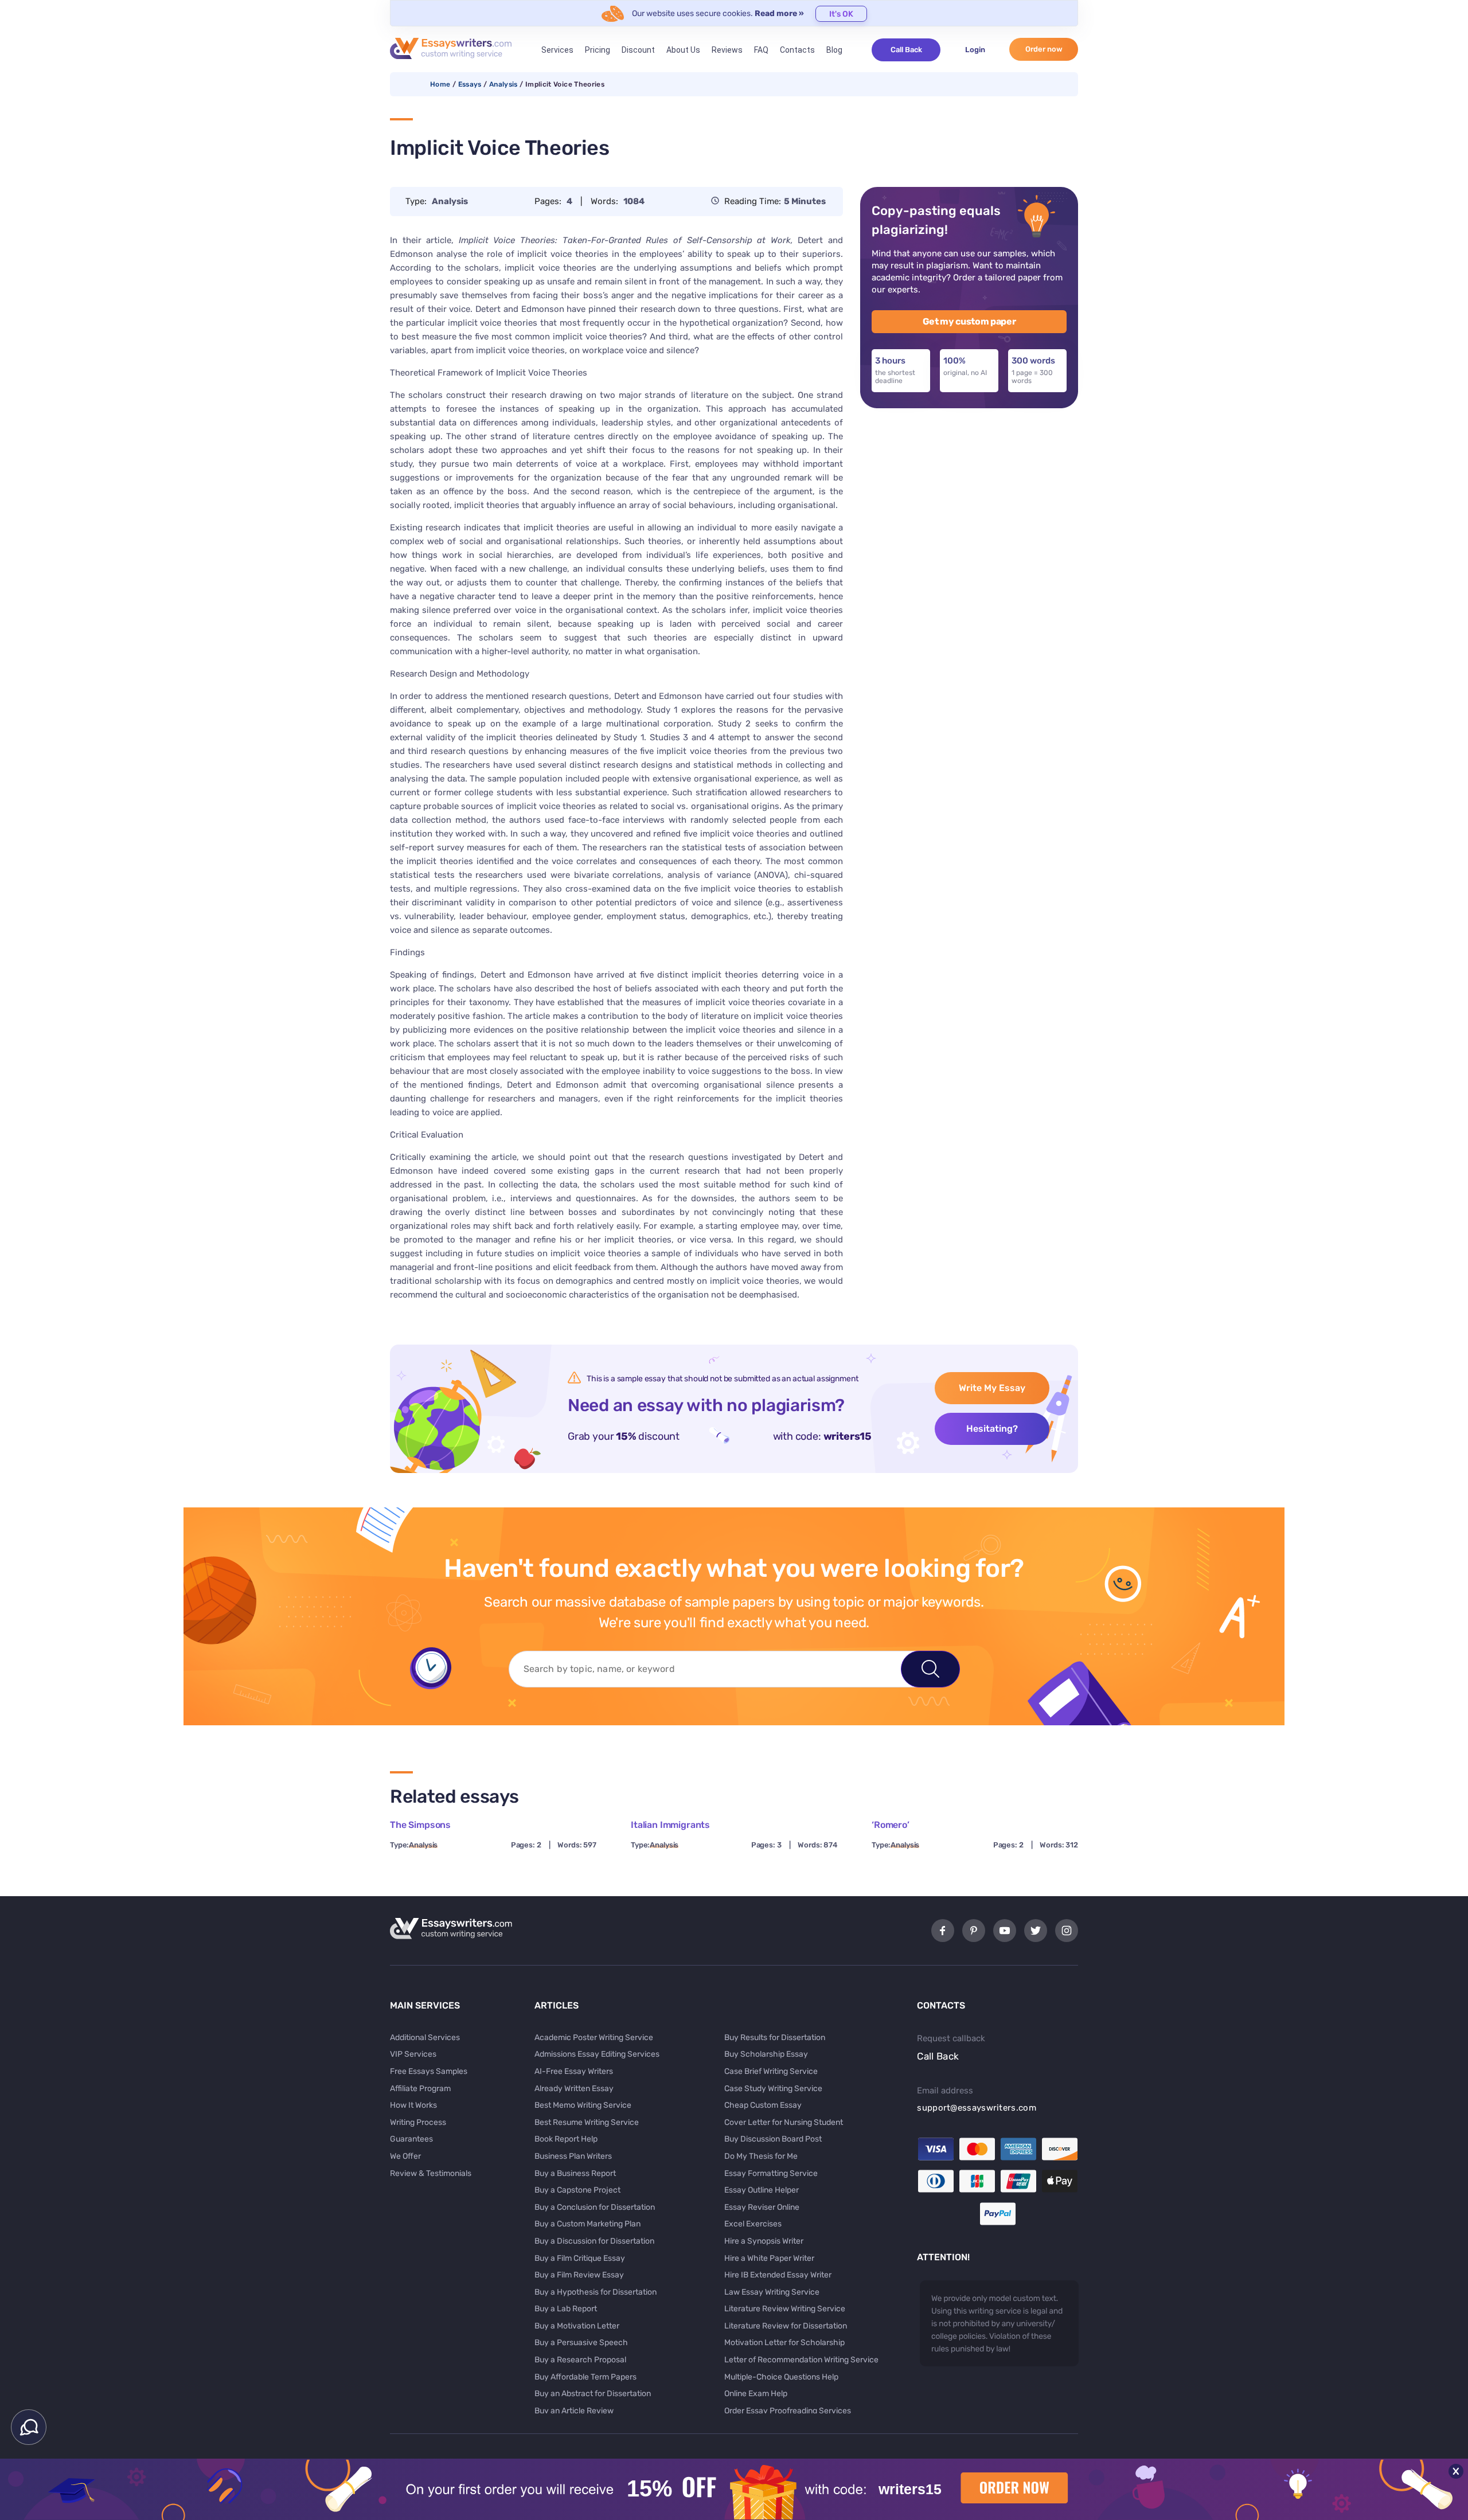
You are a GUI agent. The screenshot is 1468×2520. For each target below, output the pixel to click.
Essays (470, 84)
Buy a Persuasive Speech (581, 2343)
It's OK (841, 14)
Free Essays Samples (429, 2071)
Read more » (779, 13)
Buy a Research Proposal (580, 2360)
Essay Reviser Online (762, 2207)
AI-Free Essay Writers (574, 2071)
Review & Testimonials (431, 2173)
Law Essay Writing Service (772, 2292)
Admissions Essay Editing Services (597, 2054)
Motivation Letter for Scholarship (784, 2343)
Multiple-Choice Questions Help (781, 2377)
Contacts (797, 50)
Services (557, 50)
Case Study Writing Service (773, 2089)
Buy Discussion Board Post (773, 2139)
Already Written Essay (574, 2089)
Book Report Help (566, 2139)
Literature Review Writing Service (785, 2309)
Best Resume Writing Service (587, 2122)
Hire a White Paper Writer (769, 2258)
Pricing (598, 50)
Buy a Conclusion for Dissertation (595, 2207)
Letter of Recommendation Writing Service (801, 2360)
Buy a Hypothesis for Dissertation (596, 2292)
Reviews (727, 50)
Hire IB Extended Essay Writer (778, 2275)
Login (975, 50)
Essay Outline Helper (762, 2190)
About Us (683, 50)
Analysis (503, 84)
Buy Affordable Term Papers (585, 2377)
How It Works (413, 2105)
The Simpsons (420, 1825)
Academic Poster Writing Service (594, 2038)
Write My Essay (992, 1388)
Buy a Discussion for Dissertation (594, 2241)
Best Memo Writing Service (583, 2105)
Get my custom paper (969, 321)
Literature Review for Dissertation (786, 2326)
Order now (1044, 49)
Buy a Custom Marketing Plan (587, 2224)
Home (440, 84)
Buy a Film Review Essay (579, 2275)
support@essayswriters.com (977, 2108)
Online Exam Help (756, 2394)
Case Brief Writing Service (771, 2071)
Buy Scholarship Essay (766, 2054)
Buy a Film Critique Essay (580, 2258)
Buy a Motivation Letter (577, 2326)
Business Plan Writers (573, 2156)
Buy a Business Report (575, 2173)
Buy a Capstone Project (577, 2190)
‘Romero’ (891, 1825)
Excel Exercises (753, 2224)
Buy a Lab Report (566, 2309)
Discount (638, 50)
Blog (834, 50)
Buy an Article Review (574, 2411)
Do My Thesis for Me (761, 2156)
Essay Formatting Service (771, 2173)
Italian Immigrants (670, 1825)
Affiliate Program (420, 2089)
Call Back (906, 50)
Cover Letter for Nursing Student (784, 2122)
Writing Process (418, 2122)
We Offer (405, 2156)
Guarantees (411, 2139)
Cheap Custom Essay (763, 2105)
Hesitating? (992, 1429)
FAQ (761, 50)
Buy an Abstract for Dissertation (593, 2394)
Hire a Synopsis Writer (764, 2241)
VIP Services (413, 2054)
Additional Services (425, 2038)
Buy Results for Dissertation (775, 2038)
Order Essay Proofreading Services (788, 2411)
